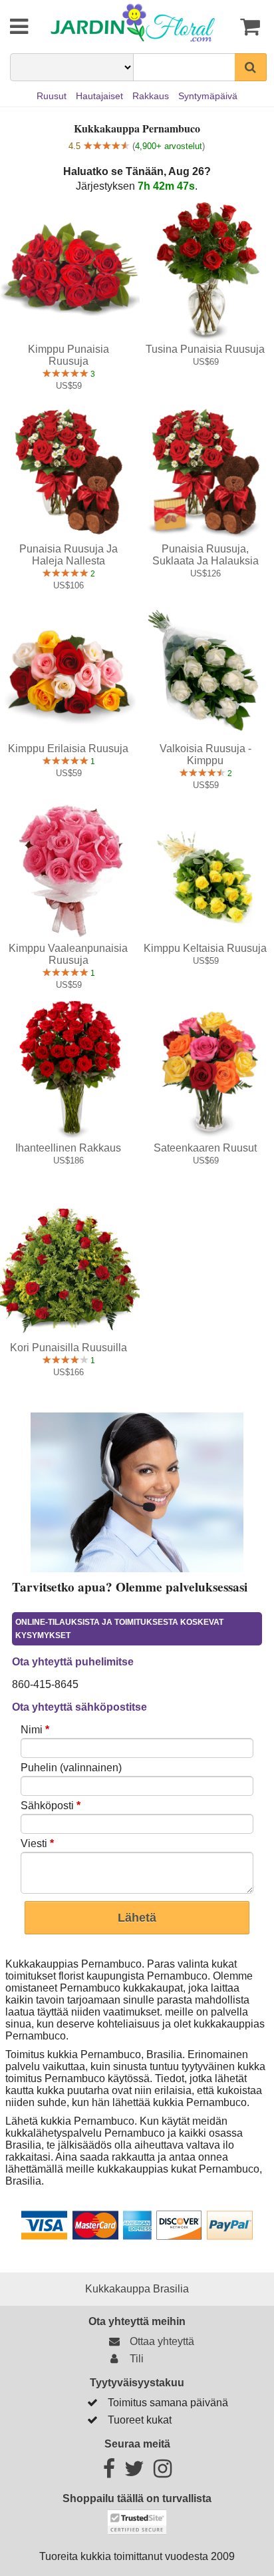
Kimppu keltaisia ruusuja (205, 948)
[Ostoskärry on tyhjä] (247, 27)
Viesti (37, 1843)
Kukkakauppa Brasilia (137, 2289)
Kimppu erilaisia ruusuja (68, 749)
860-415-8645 (45, 1684)
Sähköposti (51, 1806)
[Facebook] (109, 2472)
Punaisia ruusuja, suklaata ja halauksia (205, 555)
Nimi (35, 1730)
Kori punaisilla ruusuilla (68, 1348)
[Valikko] (10, 27)
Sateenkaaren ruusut (205, 1148)
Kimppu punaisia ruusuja (68, 355)
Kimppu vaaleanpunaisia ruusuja (68, 954)
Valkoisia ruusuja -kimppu (205, 754)
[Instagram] (163, 2472)
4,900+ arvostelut (169, 146)
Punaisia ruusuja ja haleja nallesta (68, 555)
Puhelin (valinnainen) (71, 1768)
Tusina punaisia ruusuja (205, 349)
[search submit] (251, 67)
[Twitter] (134, 2472)
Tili (134, 2359)
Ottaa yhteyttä (159, 2341)
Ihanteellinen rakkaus (68, 1148)
